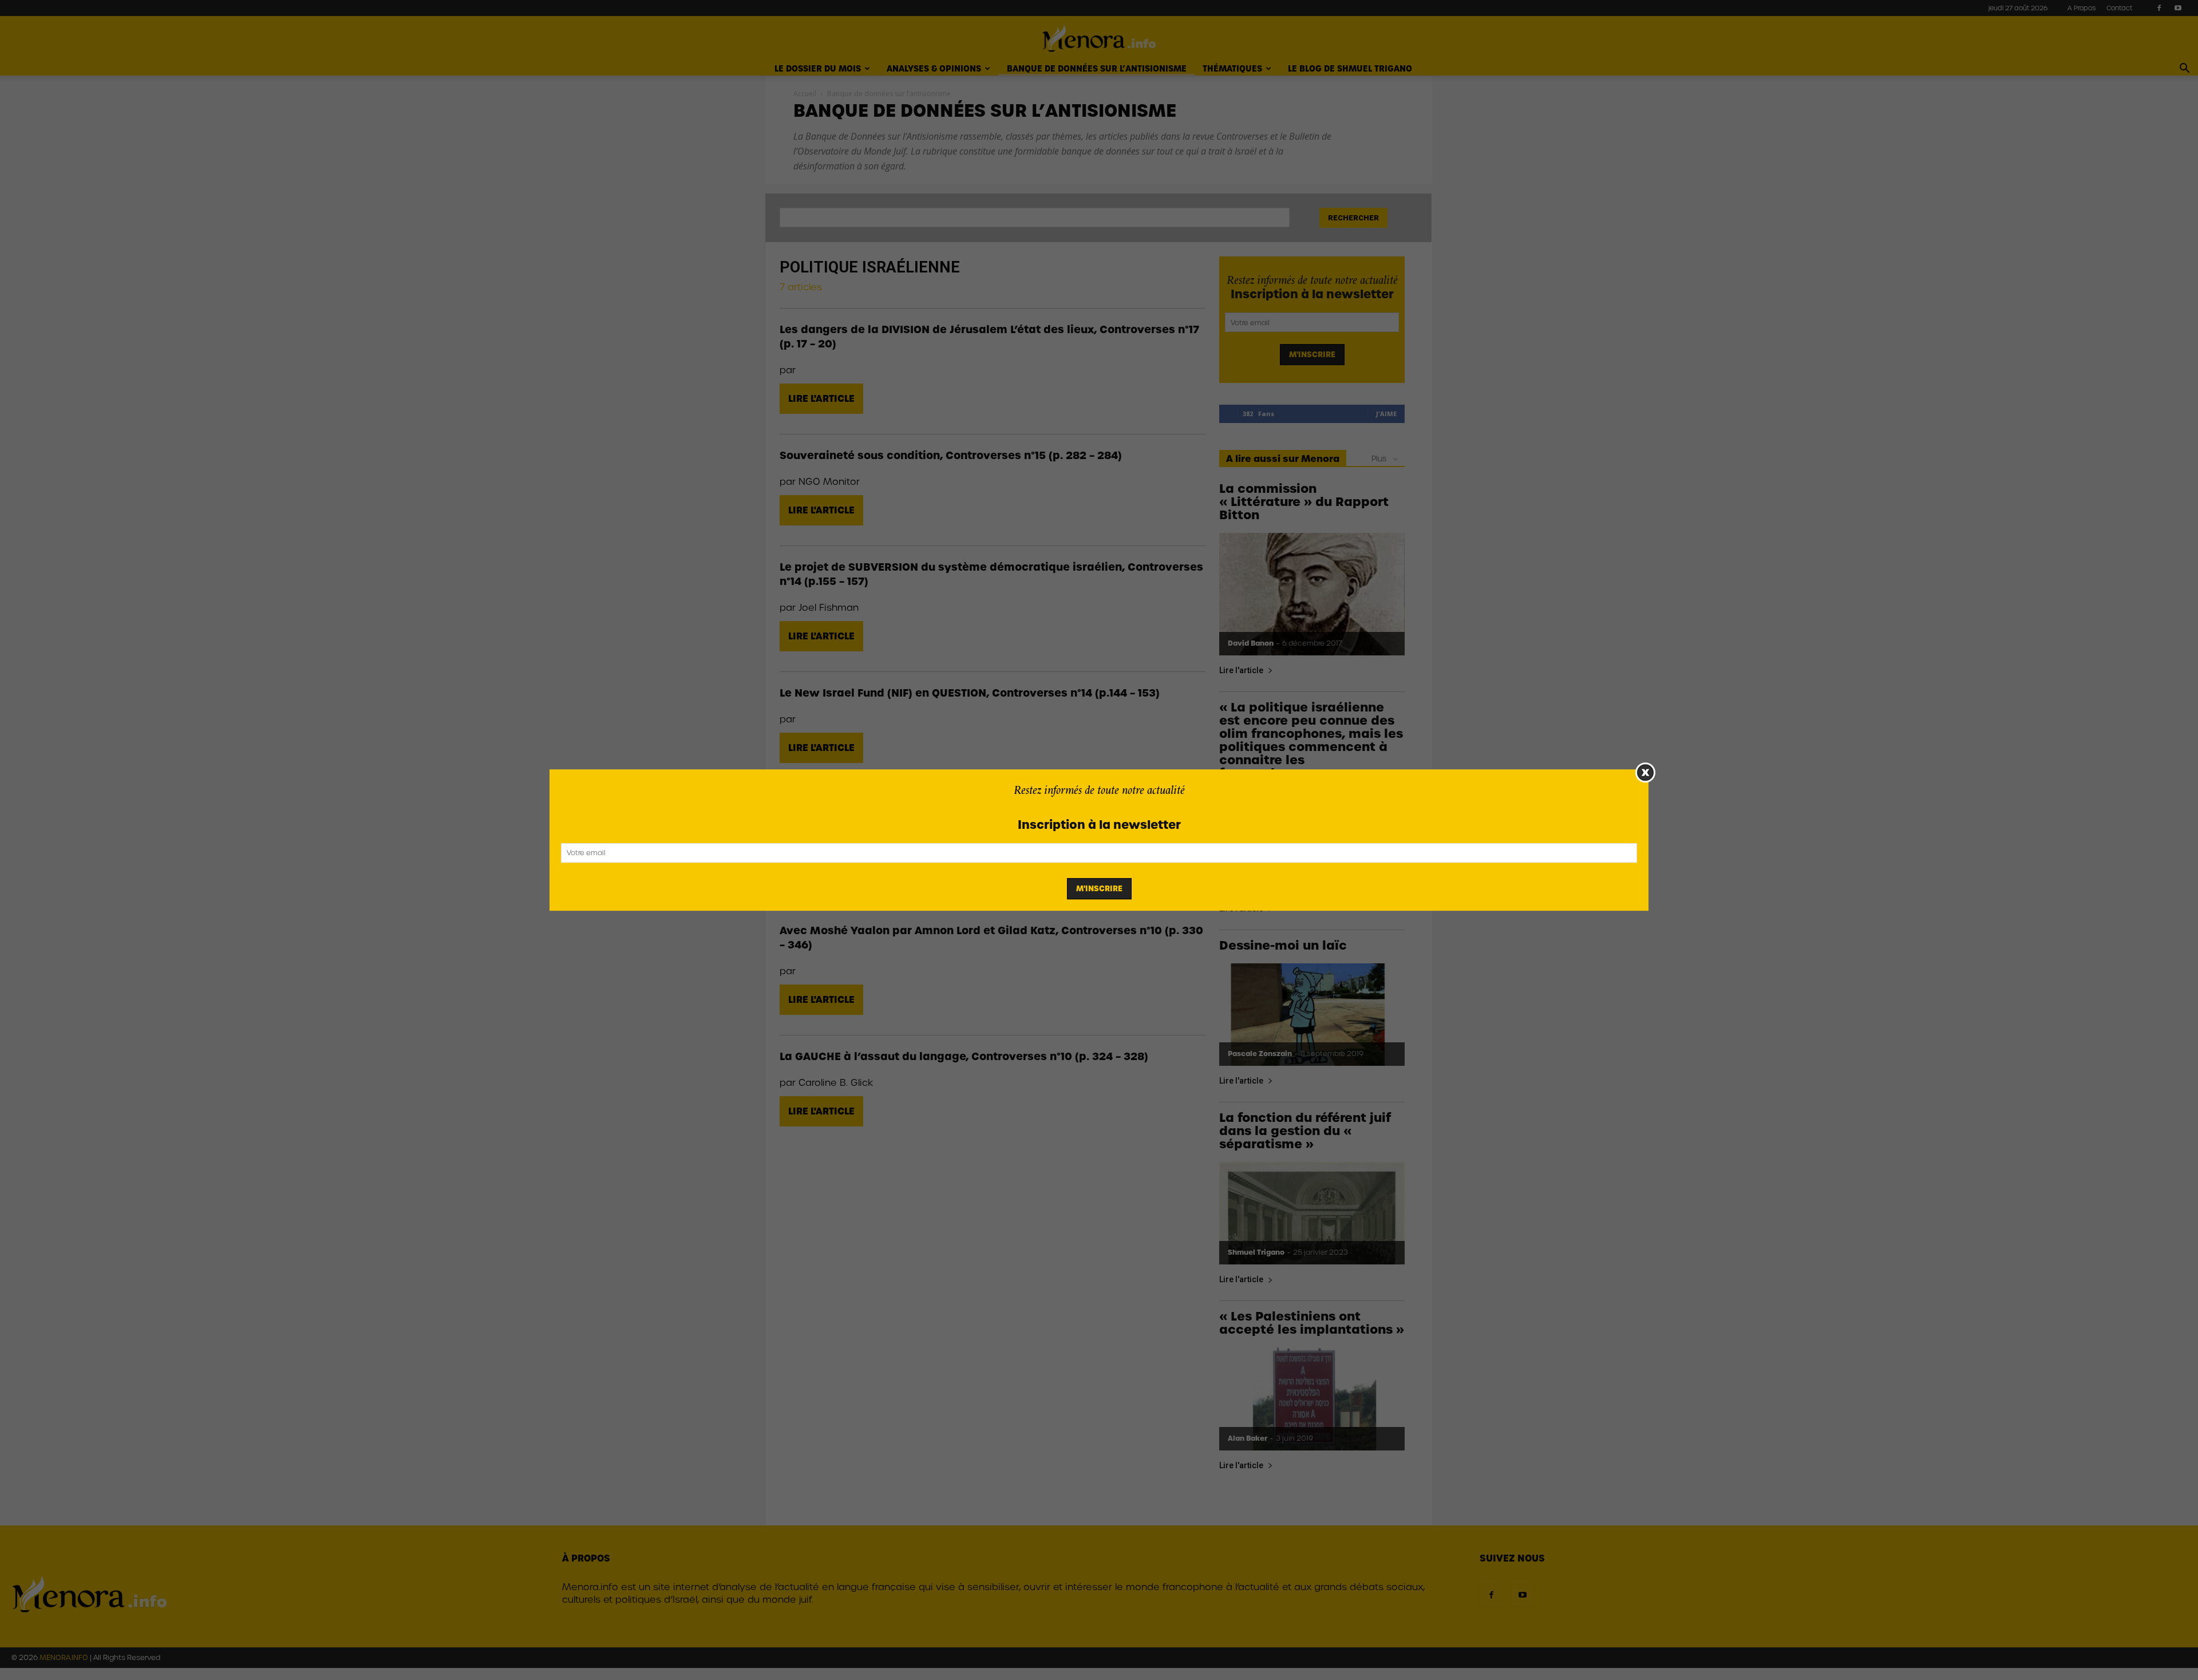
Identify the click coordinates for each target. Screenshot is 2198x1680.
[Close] (1645, 772)
